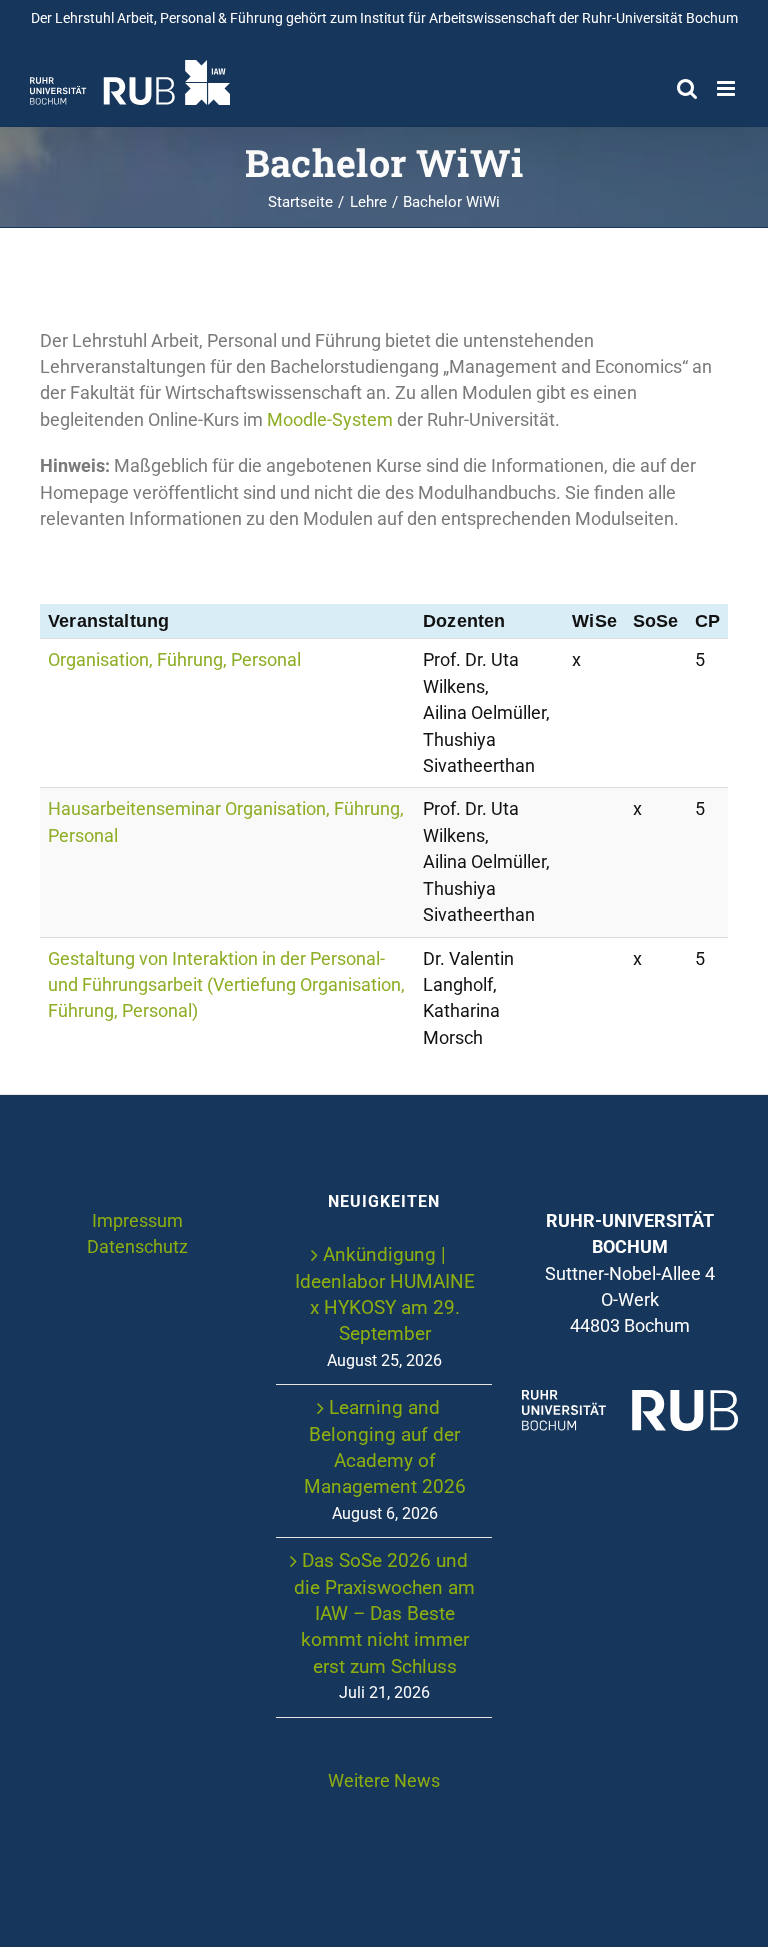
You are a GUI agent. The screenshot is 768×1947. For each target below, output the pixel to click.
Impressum (137, 1221)
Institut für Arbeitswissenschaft (458, 18)
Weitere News (384, 1781)
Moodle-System (330, 420)
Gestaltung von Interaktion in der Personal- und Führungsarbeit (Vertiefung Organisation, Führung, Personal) (226, 985)
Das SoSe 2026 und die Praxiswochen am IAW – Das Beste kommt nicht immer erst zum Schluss (384, 1613)
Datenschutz (137, 1247)
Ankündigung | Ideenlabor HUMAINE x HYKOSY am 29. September (385, 1294)
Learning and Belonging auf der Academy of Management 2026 (385, 1447)
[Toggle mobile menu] (727, 88)
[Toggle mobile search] (687, 88)
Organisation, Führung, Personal (174, 660)
